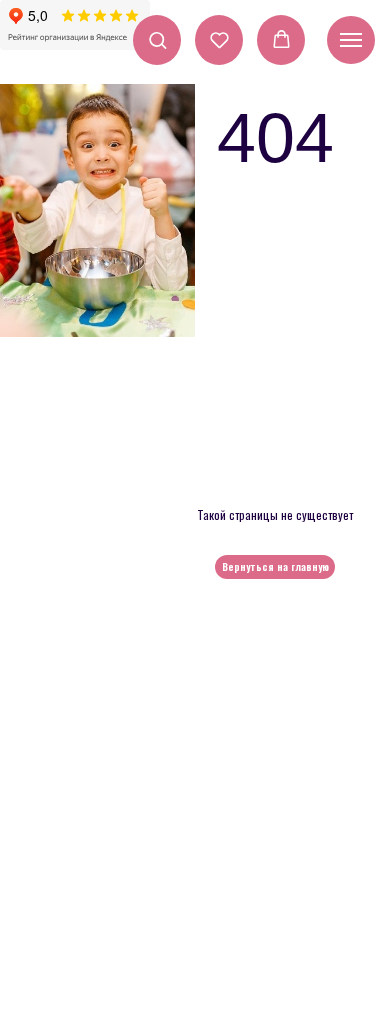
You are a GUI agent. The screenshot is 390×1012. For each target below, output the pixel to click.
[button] (157, 39)
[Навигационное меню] (351, 40)
